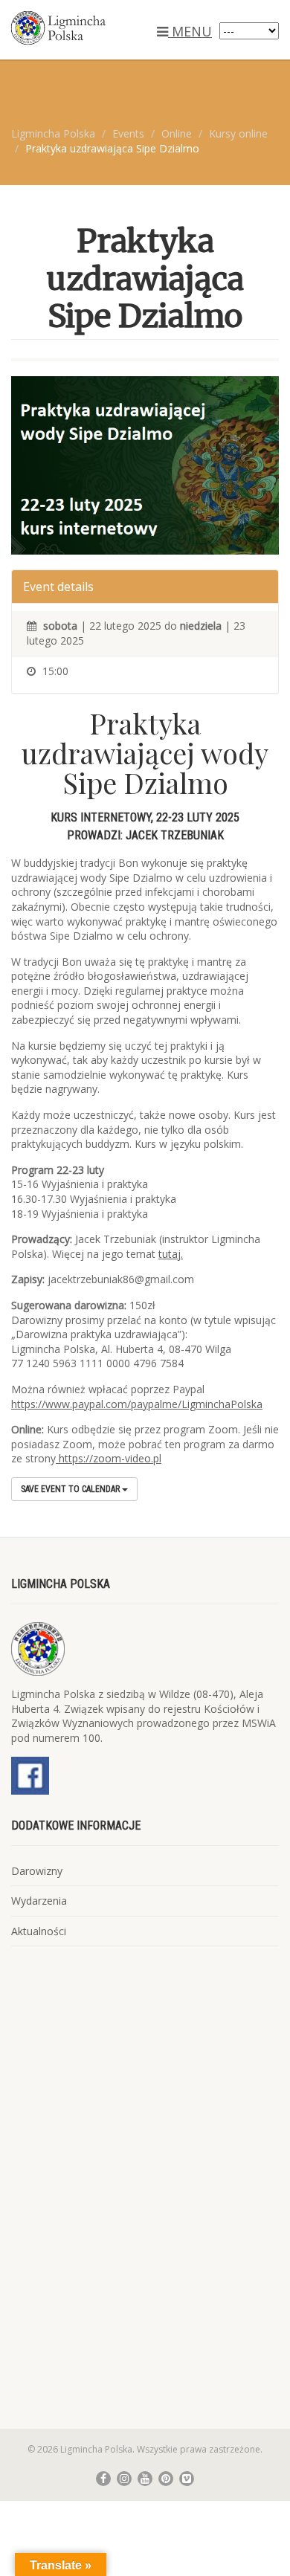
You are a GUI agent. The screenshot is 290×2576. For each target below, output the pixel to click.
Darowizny (37, 1871)
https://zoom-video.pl (109, 1458)
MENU (190, 31)
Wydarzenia (39, 1901)
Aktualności (39, 1931)
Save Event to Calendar (71, 1489)
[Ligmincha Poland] (97, 28)
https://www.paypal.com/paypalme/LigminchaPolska (137, 1404)
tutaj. (171, 1254)
